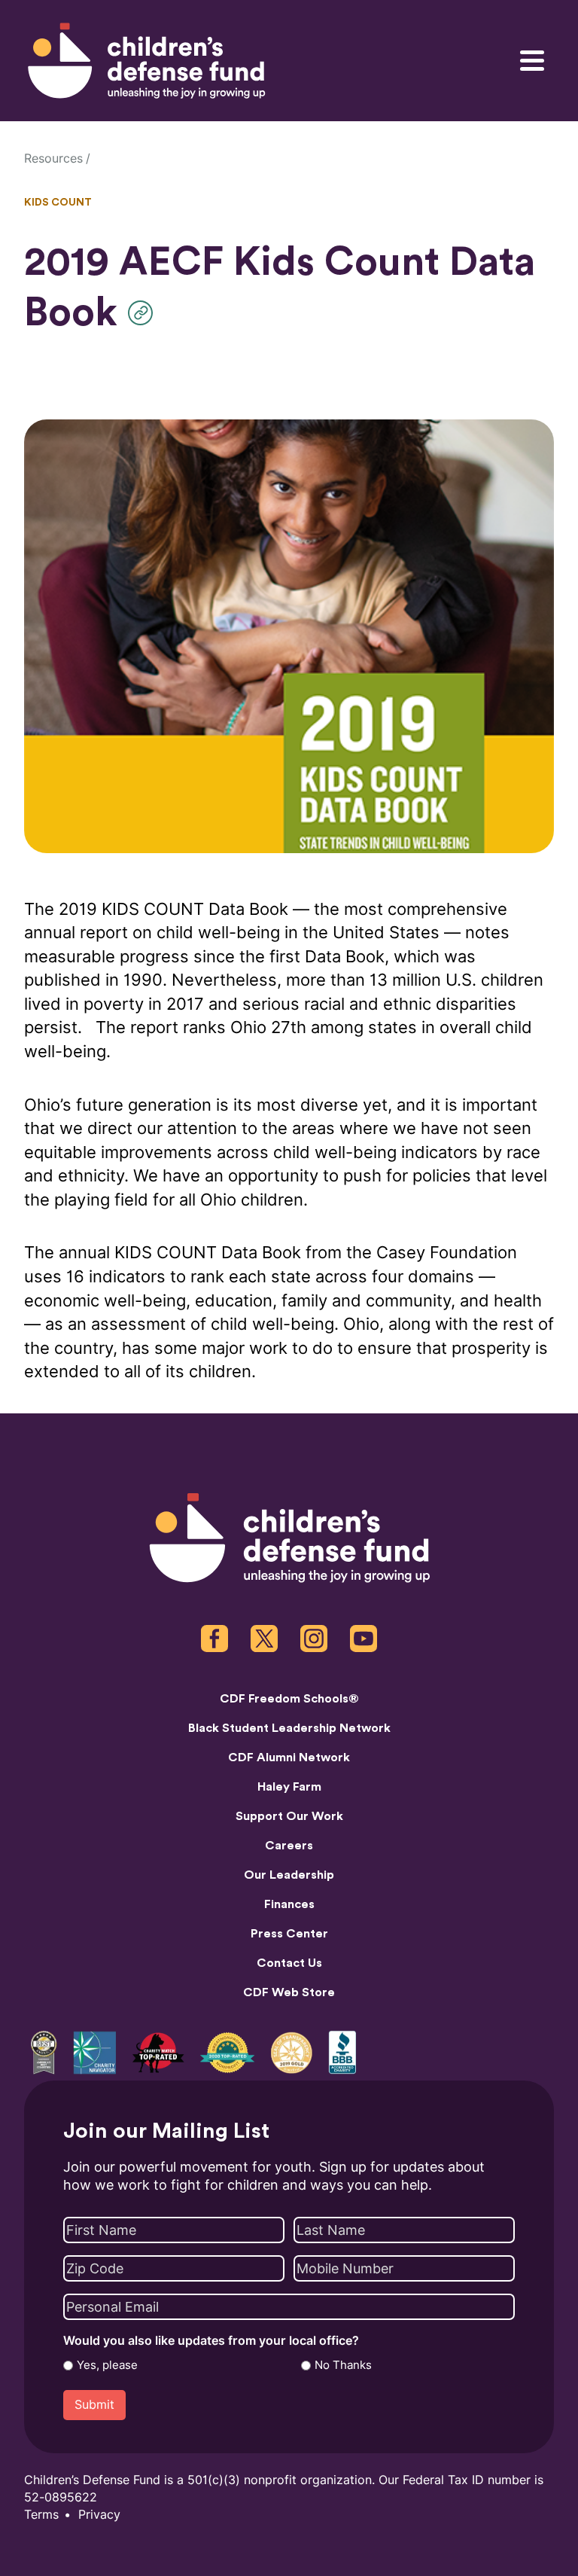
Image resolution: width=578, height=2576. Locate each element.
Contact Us (289, 1963)
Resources (53, 159)
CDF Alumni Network (289, 1757)
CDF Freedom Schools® (289, 1699)
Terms (41, 2515)
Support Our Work (289, 1816)
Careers (289, 1846)
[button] (144, 313)
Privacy (99, 2515)
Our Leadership (289, 1875)
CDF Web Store (289, 1992)
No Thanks (343, 2365)
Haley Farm (289, 1787)
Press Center (289, 1934)
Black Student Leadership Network (289, 1728)
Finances (289, 1904)
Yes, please (107, 2365)
